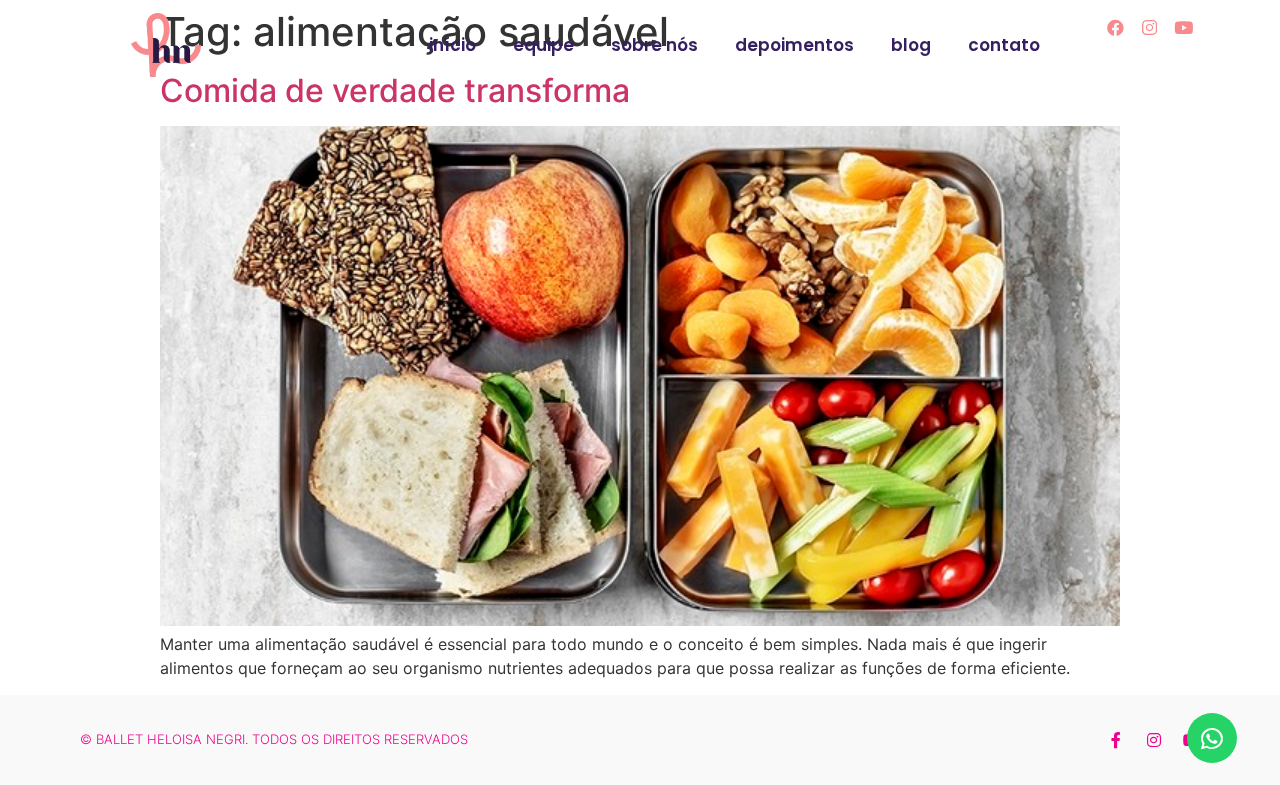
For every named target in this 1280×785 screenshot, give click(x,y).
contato (1004, 45)
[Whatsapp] (1212, 738)
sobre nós (654, 45)
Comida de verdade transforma (395, 90)
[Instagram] (1150, 27)
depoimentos (794, 45)
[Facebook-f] (1116, 740)
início (452, 45)
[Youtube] (1184, 27)
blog (911, 45)
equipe (543, 45)
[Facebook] (1116, 27)
